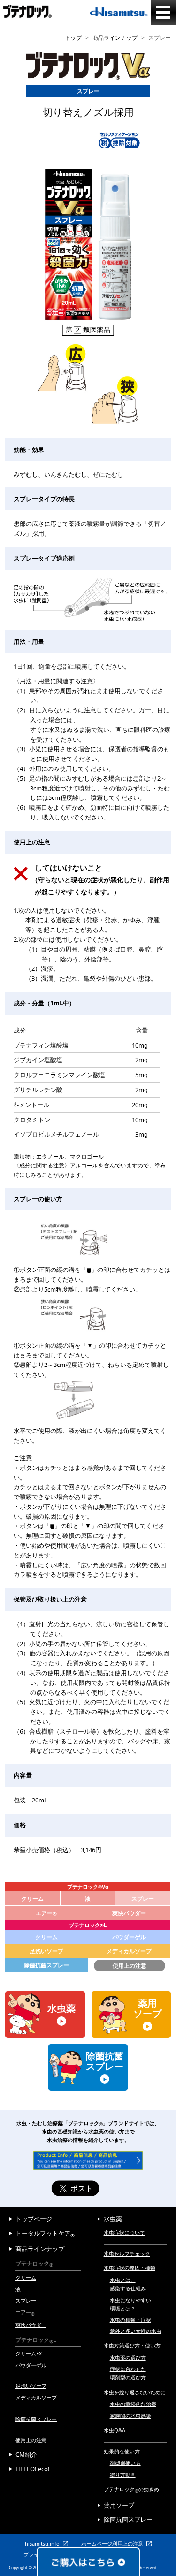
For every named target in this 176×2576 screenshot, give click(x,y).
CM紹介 (26, 2454)
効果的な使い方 (122, 2451)
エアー (46, 1913)
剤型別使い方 (125, 2463)
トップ (73, 38)
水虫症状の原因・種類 (130, 2268)
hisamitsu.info (42, 2543)
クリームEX (29, 2353)
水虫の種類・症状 (130, 2320)
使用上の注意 (130, 1966)
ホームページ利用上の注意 (112, 2543)
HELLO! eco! (33, 2469)
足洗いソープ (46, 1951)
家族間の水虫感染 (130, 2416)
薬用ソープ (119, 2505)
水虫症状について (124, 2233)
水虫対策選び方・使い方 (132, 2345)
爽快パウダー (129, 1913)
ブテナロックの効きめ (131, 2489)
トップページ (34, 2219)
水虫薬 (113, 2219)
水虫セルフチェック (127, 2254)
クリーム (32, 1899)
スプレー (26, 2300)
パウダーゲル (129, 1937)
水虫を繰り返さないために (135, 2392)
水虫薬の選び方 (128, 2358)
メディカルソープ (129, 1951)
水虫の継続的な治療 (133, 2404)
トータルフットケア (45, 2233)
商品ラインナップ (115, 38)
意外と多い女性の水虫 (136, 2331)
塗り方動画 (123, 2475)
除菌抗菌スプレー (46, 1965)
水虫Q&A (115, 2430)
